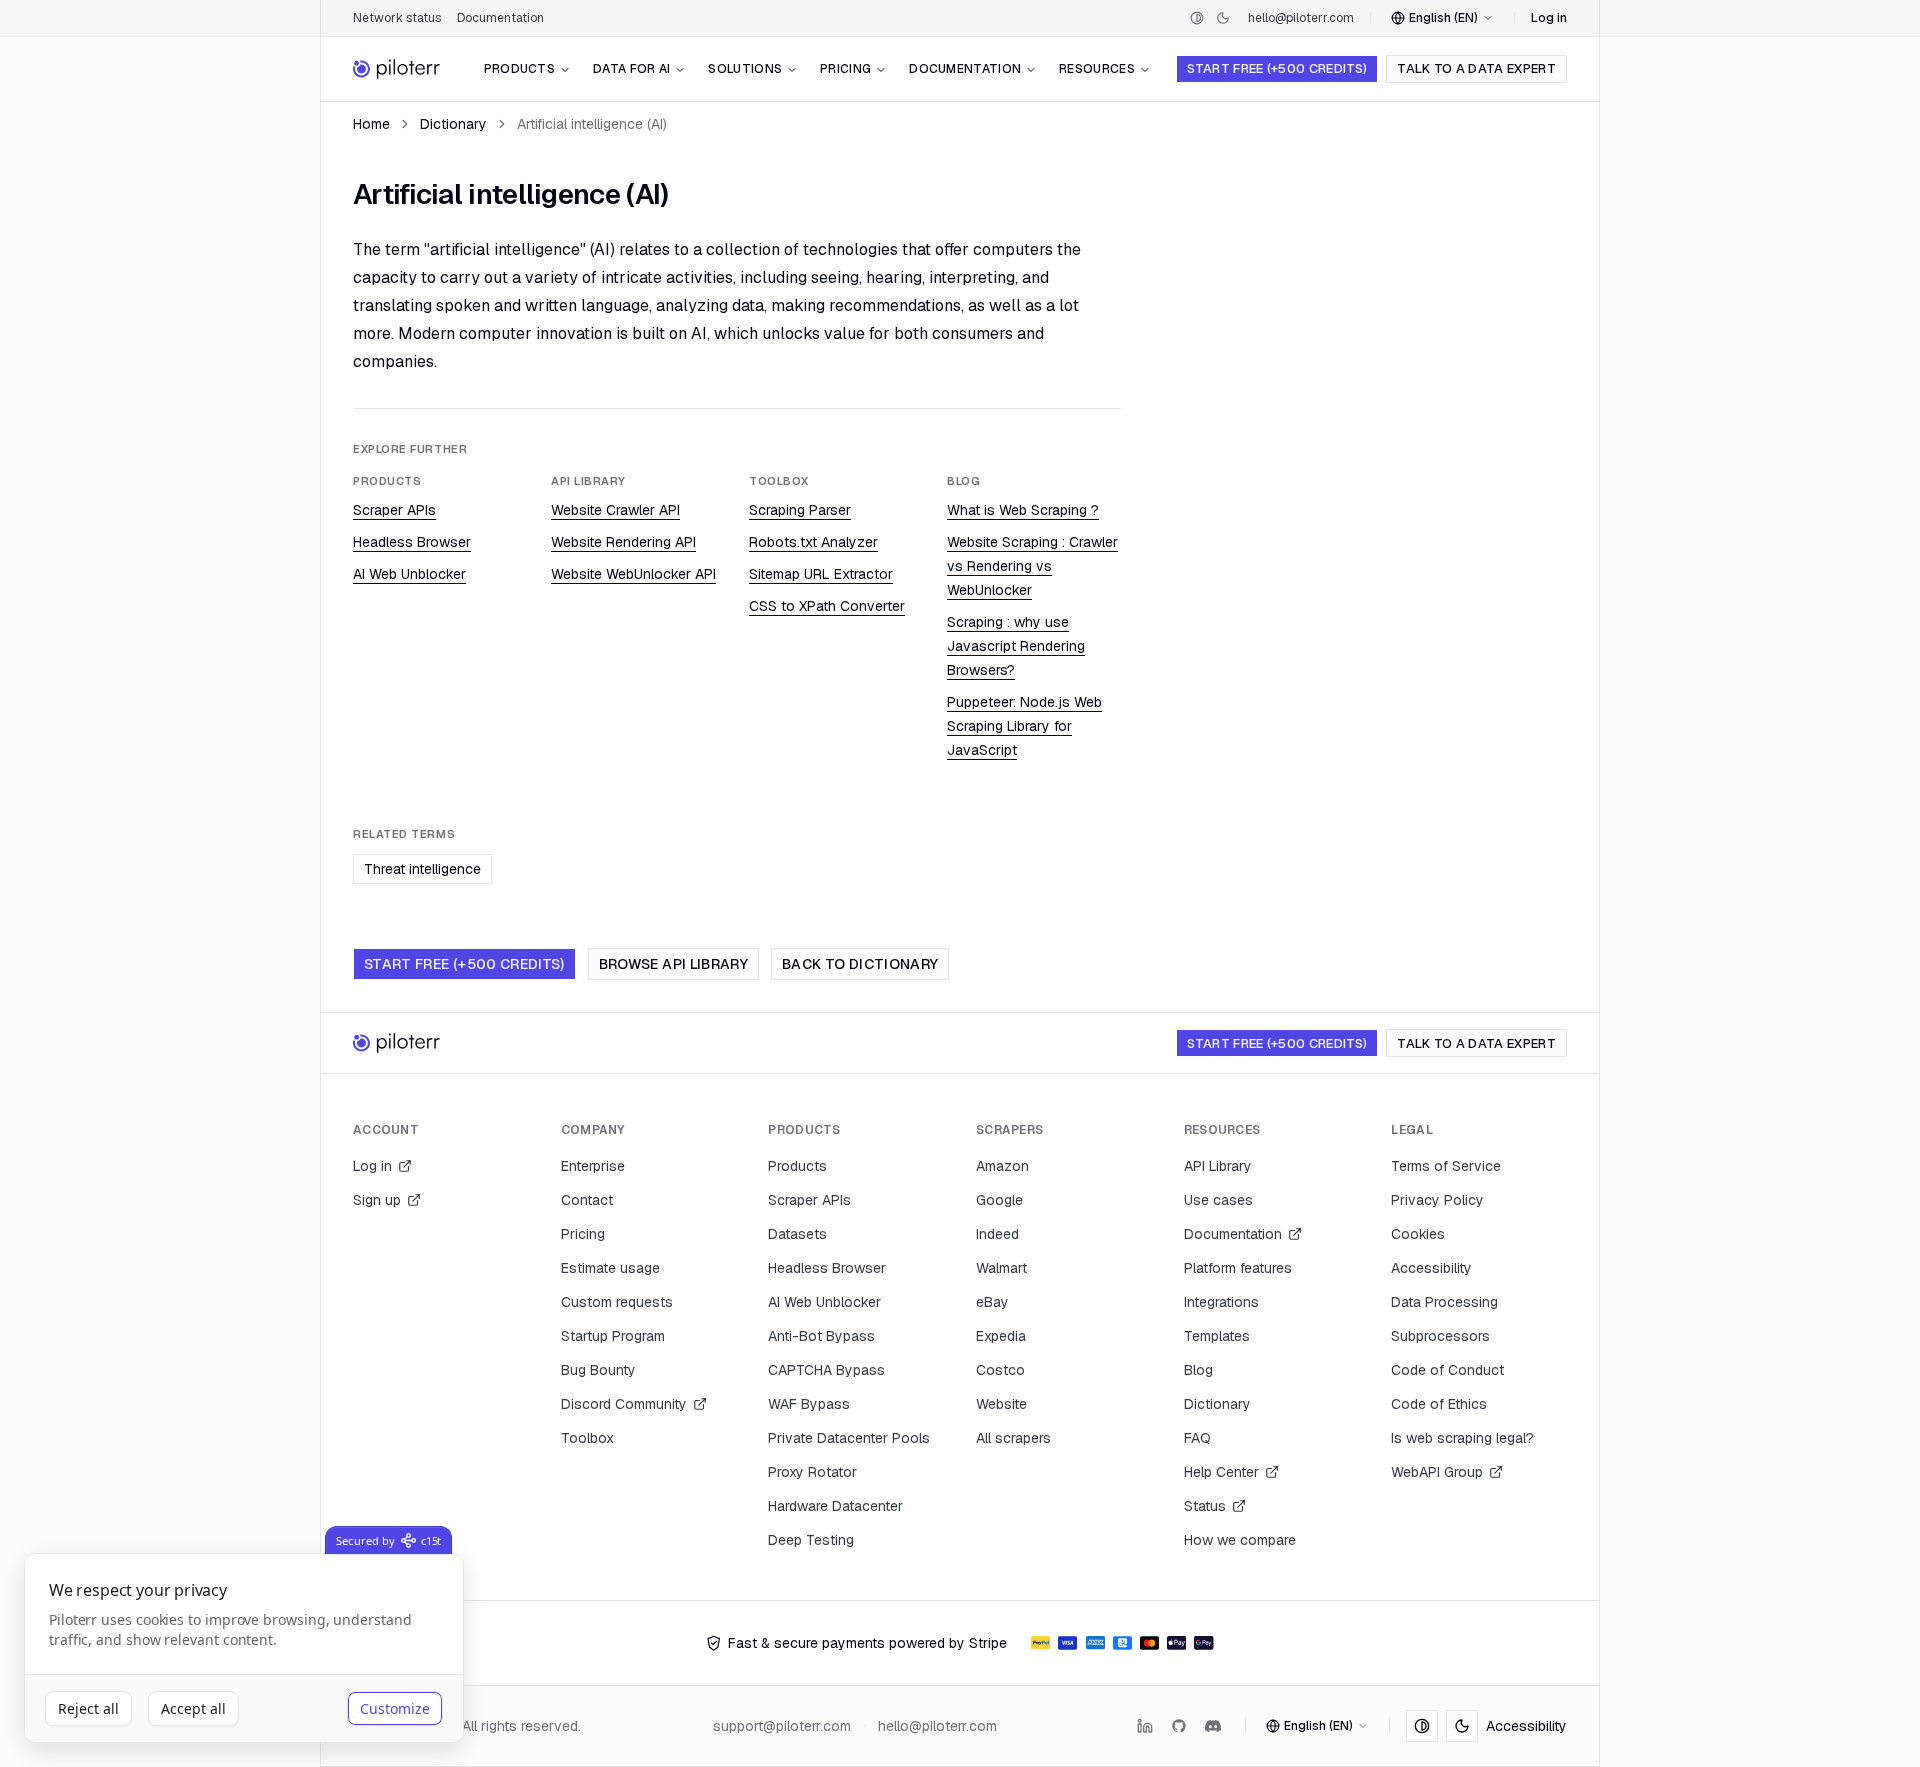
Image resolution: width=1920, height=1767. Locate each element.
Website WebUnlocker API (633, 574)
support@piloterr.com (782, 1726)
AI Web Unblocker (409, 574)
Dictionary (453, 124)
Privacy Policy (1437, 1200)
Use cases (1218, 1200)
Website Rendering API (623, 542)
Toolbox (587, 1438)
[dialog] (244, 1648)
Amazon (1002, 1166)
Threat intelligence (422, 869)
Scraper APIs (394, 510)
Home (371, 124)
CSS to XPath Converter (827, 606)
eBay (992, 1302)
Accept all (193, 1708)
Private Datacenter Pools (849, 1438)
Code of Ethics (1439, 1404)
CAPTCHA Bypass (826, 1370)
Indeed (997, 1234)
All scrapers (1013, 1438)
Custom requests (617, 1302)
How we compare (1240, 1540)
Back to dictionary (860, 964)
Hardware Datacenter (835, 1506)
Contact (587, 1200)
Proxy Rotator (812, 1472)
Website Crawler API (615, 510)
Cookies (1418, 1234)
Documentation (500, 18)
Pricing (845, 69)
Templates (1217, 1336)
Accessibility (1431, 1268)
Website (1001, 1404)
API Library (1218, 1166)
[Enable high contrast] (1197, 18)
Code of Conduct (1447, 1370)
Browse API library (673, 964)
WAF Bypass (809, 1404)
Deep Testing (811, 1540)
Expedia (1001, 1336)
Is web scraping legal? (1462, 1438)
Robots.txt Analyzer (813, 542)
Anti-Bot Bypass (821, 1336)
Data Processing (1444, 1302)
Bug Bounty (598, 1370)
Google (999, 1200)
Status (1205, 1506)
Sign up (377, 1200)
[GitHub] (1179, 1726)
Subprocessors (1440, 1336)
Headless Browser (412, 542)
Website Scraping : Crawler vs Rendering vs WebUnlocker (1032, 566)
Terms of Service (1446, 1166)
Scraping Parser (800, 510)
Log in (1549, 18)
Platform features (1238, 1268)
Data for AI (631, 69)
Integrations (1221, 1302)
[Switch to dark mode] (1223, 18)
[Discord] (1213, 1726)
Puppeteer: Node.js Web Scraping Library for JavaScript (1024, 726)
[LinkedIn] (1145, 1726)
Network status (397, 18)
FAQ (1197, 1438)
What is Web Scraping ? (1023, 510)
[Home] (397, 69)
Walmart (1001, 1268)
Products (519, 69)
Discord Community (624, 1404)
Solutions (745, 69)
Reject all (88, 1708)
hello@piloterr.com (1301, 18)
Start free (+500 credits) (1277, 68)
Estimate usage (610, 1268)
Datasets (797, 1234)
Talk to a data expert (1476, 68)
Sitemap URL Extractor (821, 574)
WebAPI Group (1437, 1472)
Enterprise (593, 1166)
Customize (395, 1708)
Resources (1097, 69)
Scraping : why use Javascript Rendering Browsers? (1016, 646)
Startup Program (613, 1336)
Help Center (1221, 1472)
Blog (1198, 1370)
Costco (1000, 1370)
